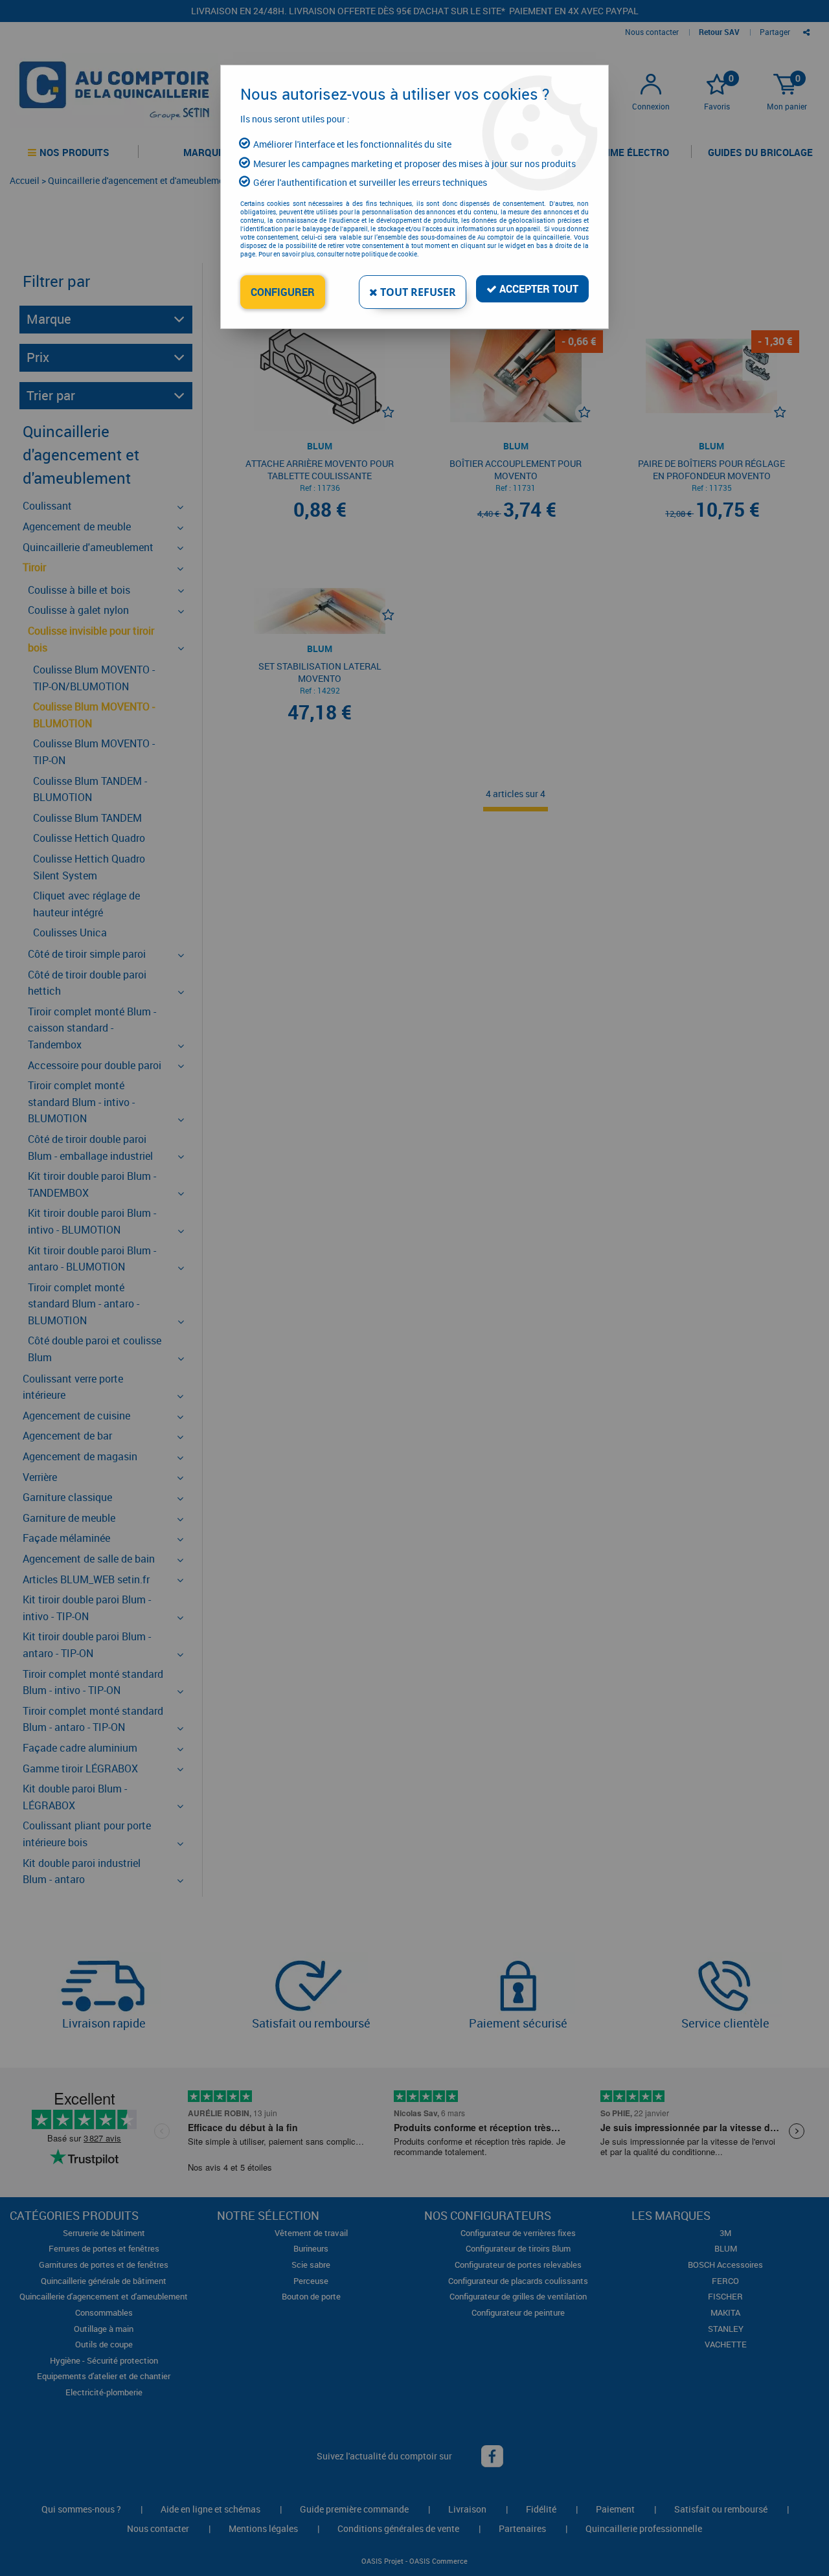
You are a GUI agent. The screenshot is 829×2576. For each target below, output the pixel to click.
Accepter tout (538, 289)
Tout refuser (417, 292)
